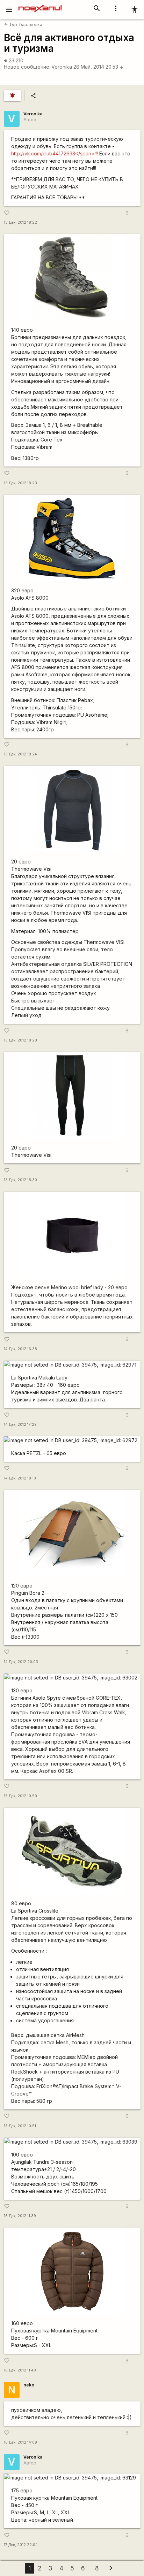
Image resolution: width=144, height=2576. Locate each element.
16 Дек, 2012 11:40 (20, 2370)
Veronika (62, 67)
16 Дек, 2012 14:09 (20, 2442)
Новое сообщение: (27, 67)
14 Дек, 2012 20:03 (21, 1662)
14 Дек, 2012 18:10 (20, 1478)
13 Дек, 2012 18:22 (20, 222)
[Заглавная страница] (40, 5)
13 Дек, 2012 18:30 (20, 1180)
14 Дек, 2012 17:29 (20, 1425)
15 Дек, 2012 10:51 (20, 2126)
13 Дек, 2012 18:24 (20, 754)
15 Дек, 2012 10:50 (20, 1796)
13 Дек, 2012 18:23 (20, 483)
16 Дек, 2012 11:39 (20, 2216)
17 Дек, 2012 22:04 (21, 2545)
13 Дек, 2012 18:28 (20, 1040)
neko (29, 2385)
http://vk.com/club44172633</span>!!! (55, 153)
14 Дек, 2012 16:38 (20, 1349)
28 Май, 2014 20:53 (98, 67)
